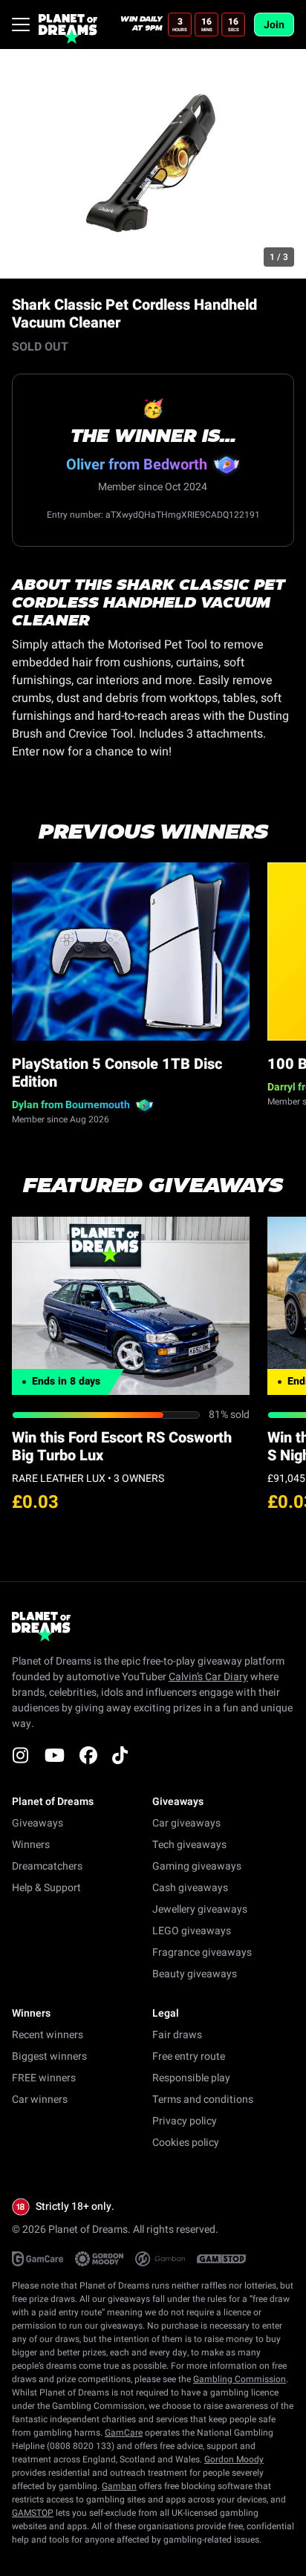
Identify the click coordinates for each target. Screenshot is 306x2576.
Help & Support (46, 1888)
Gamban (119, 2486)
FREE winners (44, 2078)
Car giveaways (186, 1823)
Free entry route (189, 2056)
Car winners (40, 2099)
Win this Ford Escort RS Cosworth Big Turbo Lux (122, 1447)
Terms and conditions (203, 2099)
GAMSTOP (33, 2513)
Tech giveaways (189, 1845)
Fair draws (177, 2035)
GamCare (124, 2433)
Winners (31, 1845)
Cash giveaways (190, 1888)
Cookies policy (186, 2143)
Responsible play (191, 2078)
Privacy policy (185, 2121)
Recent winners (48, 2035)
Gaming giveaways (197, 1866)
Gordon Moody (234, 2459)
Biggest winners (49, 2056)
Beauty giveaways (195, 1974)
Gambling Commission (240, 2379)
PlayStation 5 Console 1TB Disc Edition (117, 1073)
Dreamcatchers (47, 1866)
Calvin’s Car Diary (208, 1677)
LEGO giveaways (192, 1931)
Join (274, 25)
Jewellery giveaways (200, 1909)
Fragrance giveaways (202, 1952)
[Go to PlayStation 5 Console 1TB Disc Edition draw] (131, 952)
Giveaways (38, 1823)
